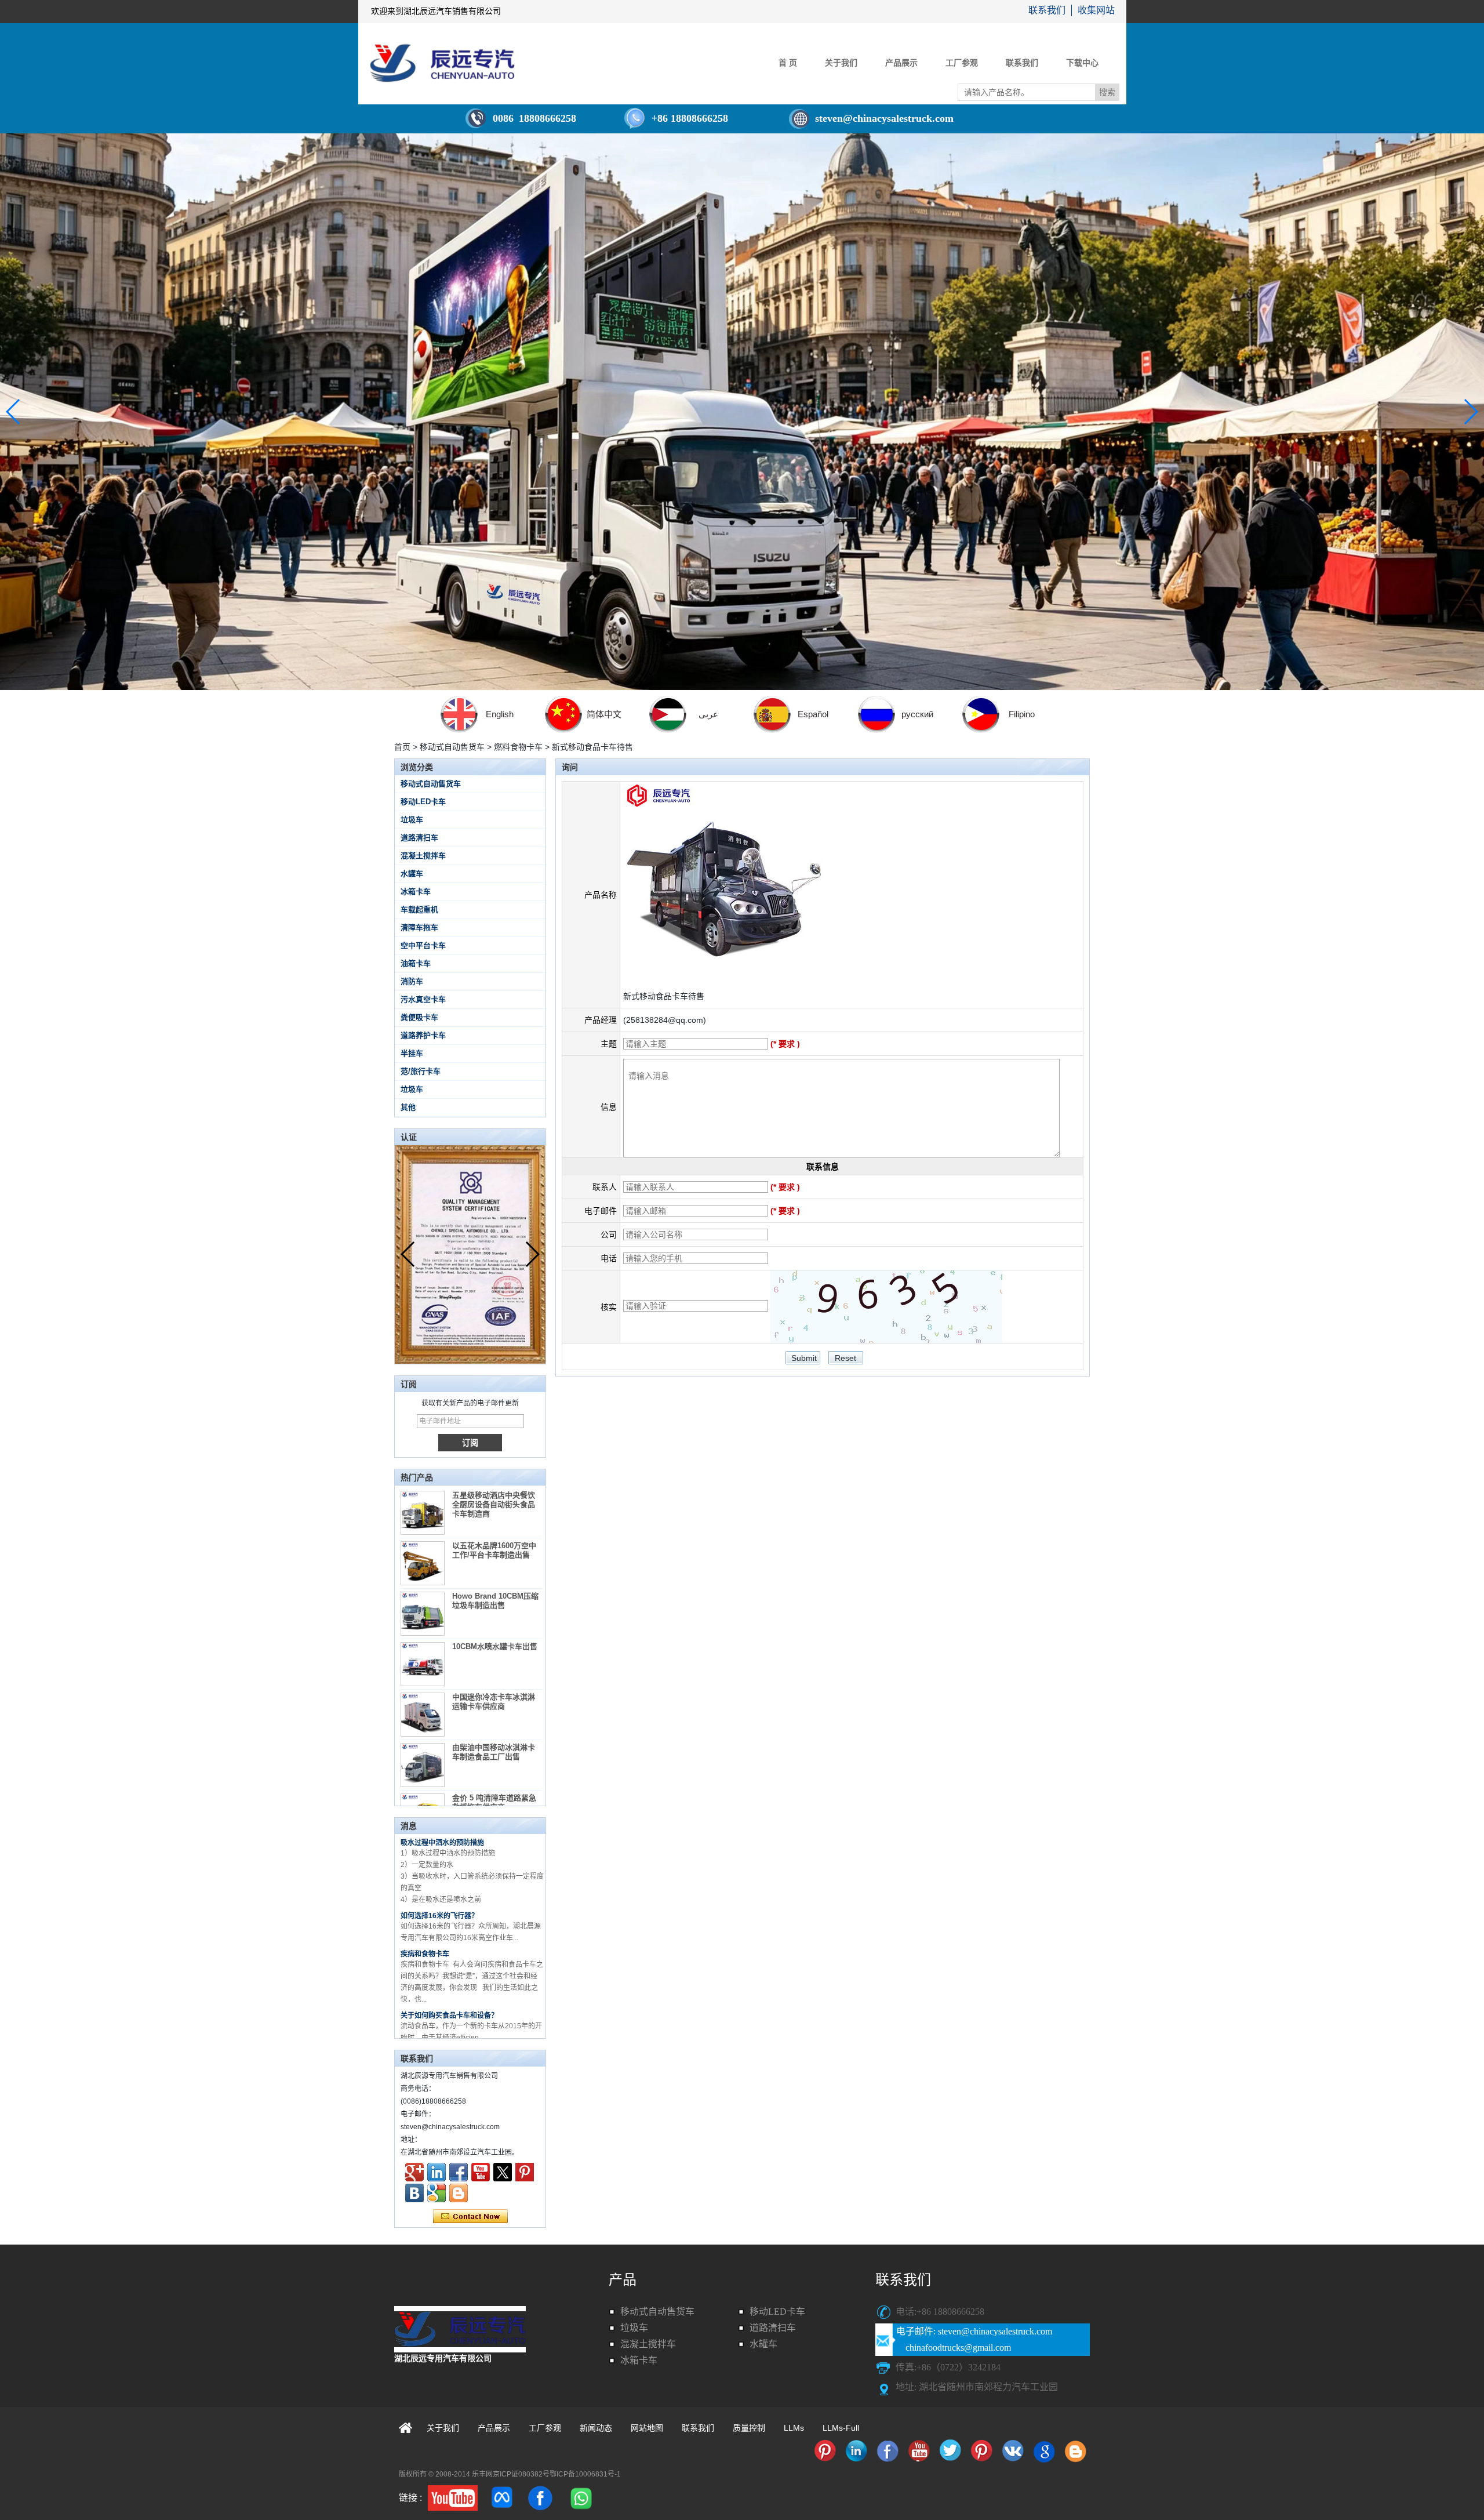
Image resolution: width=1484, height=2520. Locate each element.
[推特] (503, 2172)
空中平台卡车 (423, 945)
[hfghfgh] (414, 2172)
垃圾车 (412, 820)
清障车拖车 (419, 927)
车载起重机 (419, 909)
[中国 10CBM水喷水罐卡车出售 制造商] (423, 1664)
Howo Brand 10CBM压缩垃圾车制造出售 (495, 1601)
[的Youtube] (481, 2172)
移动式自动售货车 (452, 747)
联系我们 (1047, 10)
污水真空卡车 (423, 999)
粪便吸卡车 (419, 1017)
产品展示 (901, 63)
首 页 (788, 63)
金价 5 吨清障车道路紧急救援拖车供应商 (494, 1802)
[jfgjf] (414, 2193)
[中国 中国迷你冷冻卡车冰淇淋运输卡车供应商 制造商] (423, 1715)
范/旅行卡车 (421, 1071)
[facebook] (540, 2498)
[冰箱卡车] (825, 2451)
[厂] (742, 412)
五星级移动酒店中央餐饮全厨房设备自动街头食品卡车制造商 (494, 1504)
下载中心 (1082, 63)
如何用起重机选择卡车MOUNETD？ (457, 2006)
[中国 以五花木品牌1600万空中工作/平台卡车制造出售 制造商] (423, 1563)
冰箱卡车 (416, 892)
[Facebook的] (459, 2172)
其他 (408, 1107)
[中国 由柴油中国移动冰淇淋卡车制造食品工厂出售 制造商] (423, 1765)
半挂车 (412, 1053)
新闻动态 (596, 2428)
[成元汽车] (437, 2193)
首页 (402, 747)
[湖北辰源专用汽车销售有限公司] (442, 63)
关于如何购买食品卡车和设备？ (449, 1968)
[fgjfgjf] (525, 2172)
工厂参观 (962, 63)
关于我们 (841, 63)
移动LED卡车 (423, 802)
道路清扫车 (419, 838)
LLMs (794, 2428)
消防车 (412, 981)
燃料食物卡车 (518, 747)
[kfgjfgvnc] (459, 2193)
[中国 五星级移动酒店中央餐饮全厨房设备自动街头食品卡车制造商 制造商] (423, 1513)
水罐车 (412, 874)
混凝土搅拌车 (423, 856)
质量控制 (749, 2428)
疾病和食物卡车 (425, 1907)
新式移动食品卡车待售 (664, 996)
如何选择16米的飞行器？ (439, 1868)
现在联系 (470, 2217)
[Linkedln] (437, 2172)
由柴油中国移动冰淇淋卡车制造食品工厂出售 (494, 1752)
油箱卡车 (416, 963)
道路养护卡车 (423, 1035)
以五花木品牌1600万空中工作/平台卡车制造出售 (494, 1550)
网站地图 (647, 2428)
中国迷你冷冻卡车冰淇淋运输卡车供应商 (494, 1702)
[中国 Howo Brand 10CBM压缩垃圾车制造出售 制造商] (423, 1614)
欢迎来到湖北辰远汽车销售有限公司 (436, 11)
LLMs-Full (841, 2428)
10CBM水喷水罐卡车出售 (495, 1646)
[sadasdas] (453, 2498)
